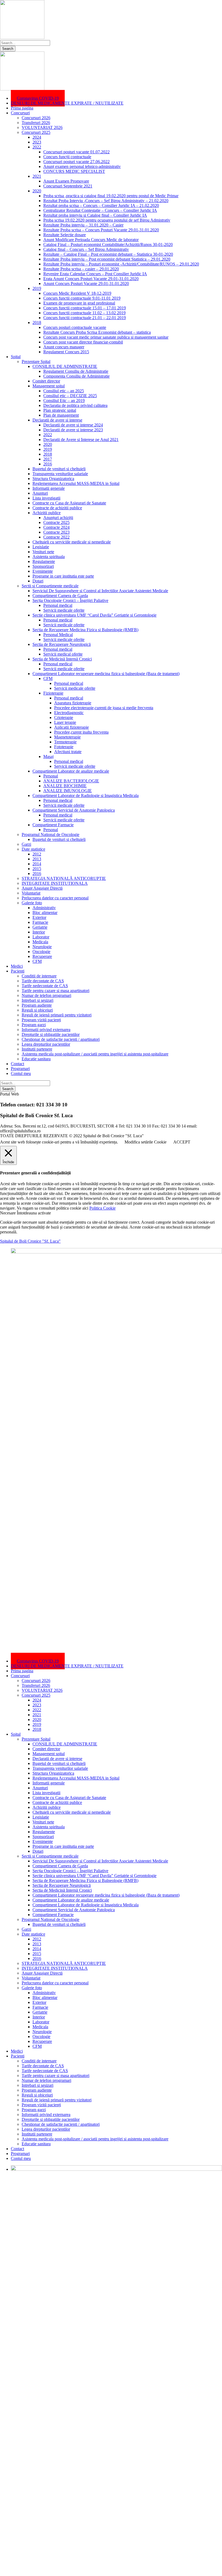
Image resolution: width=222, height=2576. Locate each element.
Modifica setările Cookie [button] (146, 1142)
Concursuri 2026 (36, 118)
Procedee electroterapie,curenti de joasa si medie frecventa (104, 708)
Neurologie (42, 947)
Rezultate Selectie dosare (65, 235)
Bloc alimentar (45, 913)
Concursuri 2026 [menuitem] (36, 1681)
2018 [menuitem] (37, 1729)
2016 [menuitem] (37, 1958)
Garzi (26, 844)
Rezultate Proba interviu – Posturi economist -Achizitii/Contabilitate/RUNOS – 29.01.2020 (121, 264)
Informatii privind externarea (46, 1030)
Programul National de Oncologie (50, 835)
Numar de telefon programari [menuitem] (46, 2080)
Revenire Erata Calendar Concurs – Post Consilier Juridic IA (95, 274)
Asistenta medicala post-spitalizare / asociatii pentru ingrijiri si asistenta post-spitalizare (95, 1054)
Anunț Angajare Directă (42, 888)
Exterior (39, 917)
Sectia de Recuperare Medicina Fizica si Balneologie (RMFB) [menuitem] (85, 1880)
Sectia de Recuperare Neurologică (62, 644)
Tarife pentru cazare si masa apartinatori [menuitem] (56, 2076)
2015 (37, 869)
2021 (37, 176)
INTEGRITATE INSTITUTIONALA (55, 883)
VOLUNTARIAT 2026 (42, 127)
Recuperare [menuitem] (42, 2041)
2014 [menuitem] (37, 1949)
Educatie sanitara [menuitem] (36, 2144)
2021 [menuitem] (37, 1715)
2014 (37, 864)
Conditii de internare (39, 976)
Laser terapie (65, 722)
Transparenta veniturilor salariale (60, 474)
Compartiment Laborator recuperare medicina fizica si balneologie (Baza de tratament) (106, 674)
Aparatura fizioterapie (73, 703)
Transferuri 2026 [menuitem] (36, 1685)
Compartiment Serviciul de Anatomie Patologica (74, 810)
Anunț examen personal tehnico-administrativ (82, 166)
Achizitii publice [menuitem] (47, 1807)
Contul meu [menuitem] (21, 2158)
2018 (37, 323)
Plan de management (61, 415)
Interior (39, 932)
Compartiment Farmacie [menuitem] (53, 1915)
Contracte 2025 (56, 522)
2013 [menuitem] (37, 1944)
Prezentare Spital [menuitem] (36, 1739)
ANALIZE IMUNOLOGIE (68, 791)
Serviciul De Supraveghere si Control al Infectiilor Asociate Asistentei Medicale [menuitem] (100, 1861)
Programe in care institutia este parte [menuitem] (63, 1846)
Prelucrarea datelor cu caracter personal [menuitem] (55, 1983)
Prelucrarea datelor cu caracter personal (55, 898)
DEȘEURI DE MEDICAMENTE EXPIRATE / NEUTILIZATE (67, 103)
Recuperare (42, 956)
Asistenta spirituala (49, 557)
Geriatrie (40, 927)
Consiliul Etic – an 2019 (64, 401)
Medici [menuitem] (17, 2051)
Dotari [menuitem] (38, 1851)
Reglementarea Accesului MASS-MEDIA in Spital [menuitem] (76, 1778)
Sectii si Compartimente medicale (50, 586)
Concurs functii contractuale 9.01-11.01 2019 (82, 298)
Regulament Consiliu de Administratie (76, 371)
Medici (17, 966)
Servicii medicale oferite (64, 610)
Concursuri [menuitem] (20, 1676)
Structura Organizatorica (53, 479)
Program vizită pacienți (41, 1020)
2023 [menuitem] (37, 1705)
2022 (37, 147)
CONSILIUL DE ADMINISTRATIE (65, 366)
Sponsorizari (43, 566)
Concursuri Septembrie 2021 (68, 186)
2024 (37, 137)
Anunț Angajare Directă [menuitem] (42, 1973)
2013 (37, 859)
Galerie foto (32, 903)
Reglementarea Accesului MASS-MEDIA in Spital (76, 483)
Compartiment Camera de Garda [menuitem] (60, 1866)
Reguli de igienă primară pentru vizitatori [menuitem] (57, 2100)
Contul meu (21, 1073)
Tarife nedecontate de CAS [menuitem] (45, 2071)
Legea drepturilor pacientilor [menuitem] (46, 2129)
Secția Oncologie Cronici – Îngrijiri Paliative (70, 600)
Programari (20, 1069)
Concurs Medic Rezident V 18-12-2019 (77, 293)
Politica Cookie (102, 1208)
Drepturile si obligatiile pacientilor (51, 1034)
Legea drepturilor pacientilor (46, 1044)
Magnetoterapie (67, 737)
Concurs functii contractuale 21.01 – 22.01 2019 (85, 318)
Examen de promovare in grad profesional (79, 303)
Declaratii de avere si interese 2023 (73, 430)
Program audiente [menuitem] (37, 2090)
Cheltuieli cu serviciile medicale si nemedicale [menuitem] (72, 1812)
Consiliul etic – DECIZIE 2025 (70, 396)
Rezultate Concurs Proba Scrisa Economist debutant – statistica (97, 332)
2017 (48, 459)
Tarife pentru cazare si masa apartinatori (56, 991)
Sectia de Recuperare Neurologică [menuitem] (62, 1885)
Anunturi (40, 493)
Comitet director (46, 381)
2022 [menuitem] (37, 1710)
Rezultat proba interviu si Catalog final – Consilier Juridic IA (95, 215)
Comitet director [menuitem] (46, 1749)
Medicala (40, 942)
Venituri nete (43, 552)
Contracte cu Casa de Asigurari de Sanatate (69, 503)
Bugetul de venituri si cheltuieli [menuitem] (59, 1763)
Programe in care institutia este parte (63, 576)
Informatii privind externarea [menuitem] (46, 2115)
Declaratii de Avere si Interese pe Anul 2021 (81, 440)
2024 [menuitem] (37, 1700)
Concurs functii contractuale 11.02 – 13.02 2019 (84, 313)
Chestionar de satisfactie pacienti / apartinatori (61, 1039)
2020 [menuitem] (37, 1720)
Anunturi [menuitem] (40, 1788)
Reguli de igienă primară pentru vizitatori (57, 1015)
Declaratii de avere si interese (57, 420)
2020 (37, 191)
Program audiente (37, 1005)
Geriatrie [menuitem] (40, 2012)
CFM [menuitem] (37, 2046)
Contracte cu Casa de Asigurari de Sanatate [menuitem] (69, 1798)
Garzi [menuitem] (26, 1929)
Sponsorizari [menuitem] (43, 1837)
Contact (17, 1064)
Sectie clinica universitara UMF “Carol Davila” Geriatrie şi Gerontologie (94, 615)
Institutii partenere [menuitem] (37, 2134)
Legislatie (41, 547)
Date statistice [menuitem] (33, 1934)
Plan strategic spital (60, 410)
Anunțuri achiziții (58, 518)
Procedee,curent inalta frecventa (81, 732)
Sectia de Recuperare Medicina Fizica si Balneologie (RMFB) (85, 630)
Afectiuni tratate (68, 752)
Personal (51, 776)
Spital (16, 357)
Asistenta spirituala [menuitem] (49, 1827)
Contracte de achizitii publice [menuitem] (57, 1802)
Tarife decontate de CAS (43, 981)
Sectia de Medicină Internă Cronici (62, 659)
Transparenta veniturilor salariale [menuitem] (60, 1768)
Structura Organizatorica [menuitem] (53, 1773)
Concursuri (20, 113)
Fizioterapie (53, 693)
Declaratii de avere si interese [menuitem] (57, 1759)
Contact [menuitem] (17, 2149)
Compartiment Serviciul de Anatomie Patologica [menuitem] (74, 1910)
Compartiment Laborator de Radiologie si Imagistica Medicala (86, 796)
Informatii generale (49, 488)
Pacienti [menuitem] (18, 2056)
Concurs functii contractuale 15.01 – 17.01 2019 (85, 308)
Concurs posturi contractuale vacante (75, 327)
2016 (48, 464)
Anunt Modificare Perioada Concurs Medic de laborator (91, 240)
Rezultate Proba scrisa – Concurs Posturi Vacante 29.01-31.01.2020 (101, 230)
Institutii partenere (37, 1049)
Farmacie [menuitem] (40, 2007)
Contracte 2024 (56, 527)
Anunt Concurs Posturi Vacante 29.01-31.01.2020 (86, 283)
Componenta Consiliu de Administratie (76, 376)
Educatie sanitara (36, 1059)
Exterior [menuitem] (39, 2002)
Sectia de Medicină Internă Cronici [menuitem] (62, 1890)
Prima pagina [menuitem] (22, 1671)
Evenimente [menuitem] (43, 1841)
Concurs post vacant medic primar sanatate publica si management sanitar (106, 337)
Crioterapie (64, 717)
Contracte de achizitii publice (57, 508)
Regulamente (44, 561)
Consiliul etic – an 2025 (64, 391)
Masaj (48, 756)
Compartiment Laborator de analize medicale (71, 771)
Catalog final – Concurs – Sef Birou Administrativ (86, 249)
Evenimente (43, 571)
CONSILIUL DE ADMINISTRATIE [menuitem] (65, 1744)
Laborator (41, 937)
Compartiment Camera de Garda (60, 596)
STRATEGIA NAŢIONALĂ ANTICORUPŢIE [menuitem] (64, 1963)
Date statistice (33, 849)
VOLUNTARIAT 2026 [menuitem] (42, 1690)
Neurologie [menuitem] (42, 2032)
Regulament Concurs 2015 (66, 352)
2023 (37, 142)
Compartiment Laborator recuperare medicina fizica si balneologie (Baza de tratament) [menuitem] (106, 1895)
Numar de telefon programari (46, 995)
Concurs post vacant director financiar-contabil (83, 342)
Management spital (49, 386)
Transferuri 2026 (36, 123)
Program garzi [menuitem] (34, 2110)
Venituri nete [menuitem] (43, 1822)
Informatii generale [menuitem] (49, 1783)
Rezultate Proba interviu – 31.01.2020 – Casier (83, 225)
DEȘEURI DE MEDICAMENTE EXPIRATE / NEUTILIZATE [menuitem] (67, 1666)
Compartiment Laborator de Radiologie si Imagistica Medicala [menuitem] (86, 1905)
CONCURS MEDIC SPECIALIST (74, 171)
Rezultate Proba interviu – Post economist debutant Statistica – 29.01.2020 (107, 259)
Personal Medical (58, 635)
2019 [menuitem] (37, 1724)
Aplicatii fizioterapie (71, 727)
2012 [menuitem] (37, 1939)
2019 (37, 288)
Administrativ (44, 908)
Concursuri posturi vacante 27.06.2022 (76, 162)
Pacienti (18, 971)
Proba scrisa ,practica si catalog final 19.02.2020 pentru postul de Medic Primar (111, 196)
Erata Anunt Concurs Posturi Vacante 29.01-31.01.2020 (91, 279)
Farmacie (40, 922)
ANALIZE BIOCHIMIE (65, 786)
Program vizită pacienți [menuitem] (41, 2105)
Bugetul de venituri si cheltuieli (59, 469)
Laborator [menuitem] (41, 2022)
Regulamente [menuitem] (44, 1832)
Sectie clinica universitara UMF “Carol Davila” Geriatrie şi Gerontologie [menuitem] (94, 1876)
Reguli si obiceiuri (37, 1010)
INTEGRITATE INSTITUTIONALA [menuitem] (55, 1968)
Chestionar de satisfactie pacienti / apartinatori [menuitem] (61, 2124)
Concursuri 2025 (36, 132)
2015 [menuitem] (37, 1954)
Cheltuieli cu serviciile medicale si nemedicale (72, 542)
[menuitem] (38, 1661)
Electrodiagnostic (69, 713)
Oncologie (41, 952)
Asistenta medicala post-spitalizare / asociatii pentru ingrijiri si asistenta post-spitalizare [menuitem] (95, 2139)
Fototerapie (64, 747)
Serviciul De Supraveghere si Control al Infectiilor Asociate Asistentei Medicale (100, 591)
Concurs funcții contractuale (67, 157)
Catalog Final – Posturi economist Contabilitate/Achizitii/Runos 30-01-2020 (108, 244)
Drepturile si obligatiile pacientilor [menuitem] (51, 2119)
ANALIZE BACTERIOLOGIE (71, 781)
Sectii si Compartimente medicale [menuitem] (50, 1856)
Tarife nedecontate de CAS (45, 986)
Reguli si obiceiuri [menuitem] (37, 2095)
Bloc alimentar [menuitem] (45, 1997)
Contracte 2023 (56, 532)
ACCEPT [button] (182, 1142)
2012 (37, 854)
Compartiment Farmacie (53, 825)
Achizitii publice (47, 513)
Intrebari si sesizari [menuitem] (37, 2085)
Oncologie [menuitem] (41, 2037)
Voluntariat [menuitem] (31, 1978)
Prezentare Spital (36, 362)
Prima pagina (22, 108)
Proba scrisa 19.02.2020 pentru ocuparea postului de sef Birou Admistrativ (107, 220)
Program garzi (34, 1025)
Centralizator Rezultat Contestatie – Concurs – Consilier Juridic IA (100, 210)
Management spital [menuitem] (49, 1754)
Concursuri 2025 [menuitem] (36, 1695)
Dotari (38, 581)
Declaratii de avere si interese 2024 (73, 425)
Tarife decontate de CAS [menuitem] (43, 2066)
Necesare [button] (8, 1213)
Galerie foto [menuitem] (32, 1988)
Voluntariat (31, 893)
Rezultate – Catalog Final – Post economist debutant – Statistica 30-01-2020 (108, 254)
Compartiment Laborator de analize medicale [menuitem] (71, 1900)
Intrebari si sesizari (37, 1000)
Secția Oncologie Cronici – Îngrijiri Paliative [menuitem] (70, 1871)
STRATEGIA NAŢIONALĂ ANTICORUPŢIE (64, 878)
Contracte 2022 (56, 537)
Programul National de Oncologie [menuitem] (50, 1919)
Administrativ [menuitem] (44, 1993)
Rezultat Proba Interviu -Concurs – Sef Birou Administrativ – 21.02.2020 (106, 201)
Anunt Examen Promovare (66, 181)
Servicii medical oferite (63, 654)
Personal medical (58, 605)
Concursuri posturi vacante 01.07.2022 (76, 152)
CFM (48, 678)
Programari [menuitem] (20, 2154)
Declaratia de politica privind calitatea (75, 405)
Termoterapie (65, 742)
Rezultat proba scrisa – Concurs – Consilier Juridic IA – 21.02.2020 (101, 205)
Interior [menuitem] (39, 2017)
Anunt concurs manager (64, 347)
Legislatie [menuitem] (41, 1817)
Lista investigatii (46, 498)
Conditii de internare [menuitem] (39, 2061)
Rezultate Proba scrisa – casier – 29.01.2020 (81, 269)
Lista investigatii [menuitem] (46, 1793)
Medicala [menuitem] (40, 2027)
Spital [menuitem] (16, 1734)
